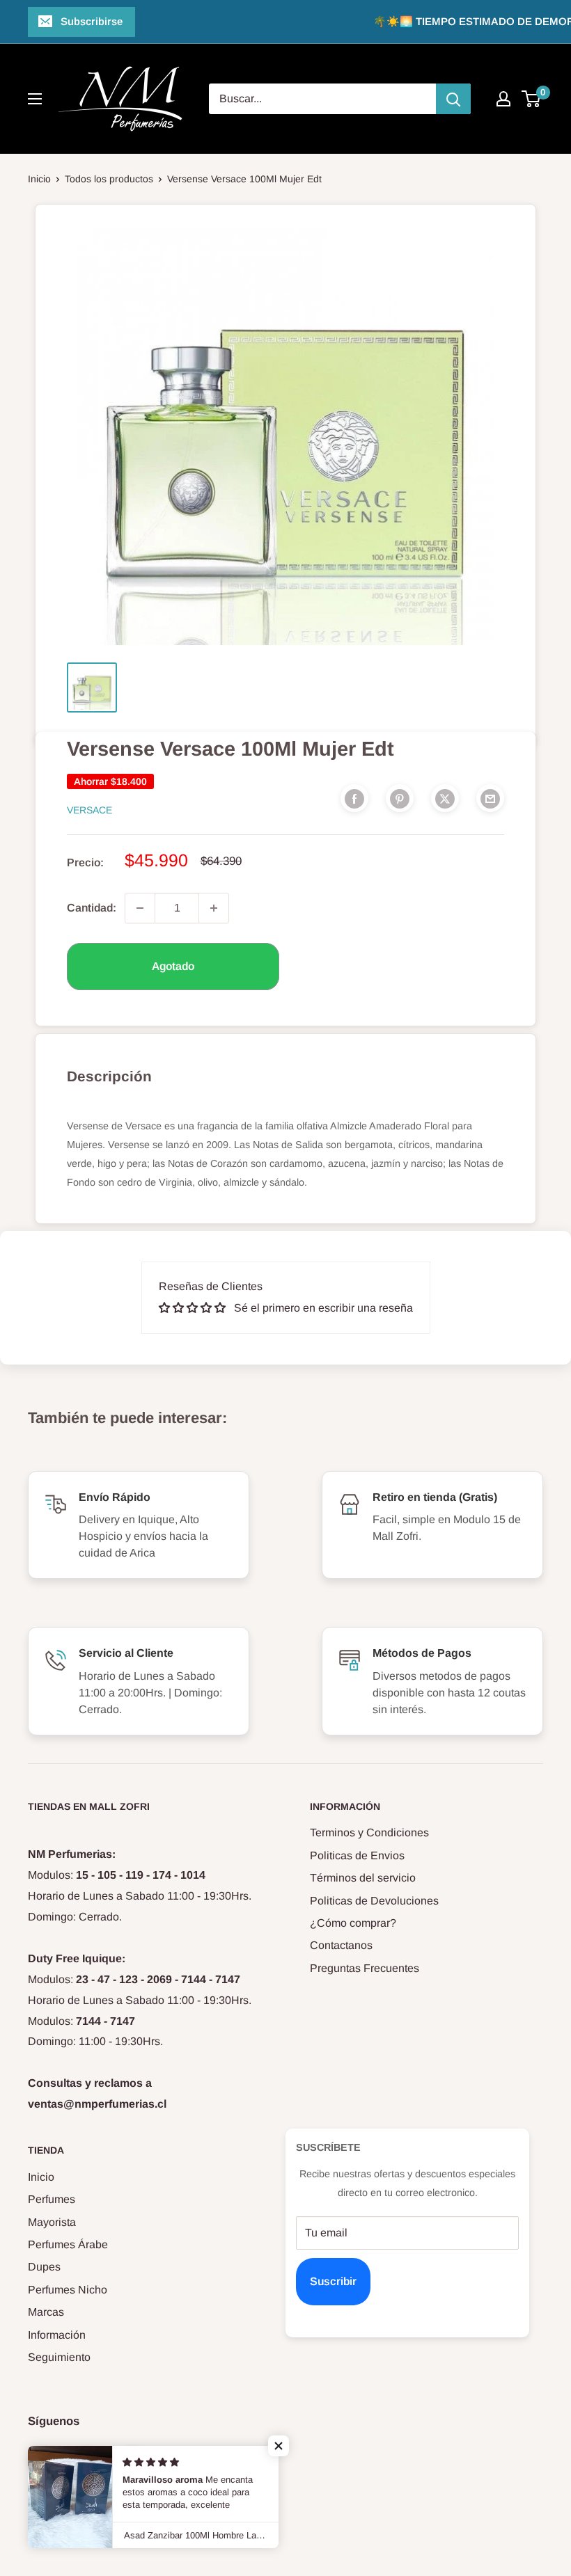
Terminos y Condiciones (369, 1832)
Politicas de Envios (357, 1855)
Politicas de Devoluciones (374, 1901)
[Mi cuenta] (503, 99)
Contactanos (341, 1945)
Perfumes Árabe (68, 2244)
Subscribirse (92, 21)
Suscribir (333, 2281)
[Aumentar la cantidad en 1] (214, 908)
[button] (279, 2446)
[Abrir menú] (35, 99)
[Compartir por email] (490, 798)
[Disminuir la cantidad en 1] (140, 908)
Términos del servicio (363, 1878)
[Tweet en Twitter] (445, 798)
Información (57, 2335)
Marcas (46, 2312)
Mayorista (52, 2222)
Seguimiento (59, 2357)
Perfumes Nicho (68, 2290)
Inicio (39, 179)
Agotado (173, 966)
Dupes (44, 2267)
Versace (89, 810)
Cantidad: (92, 908)
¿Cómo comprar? (353, 1923)
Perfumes (52, 2199)
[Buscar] (453, 99)
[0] (532, 99)
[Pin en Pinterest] (400, 798)
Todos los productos (109, 179)
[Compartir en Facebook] (354, 798)
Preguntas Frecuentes (365, 1968)
